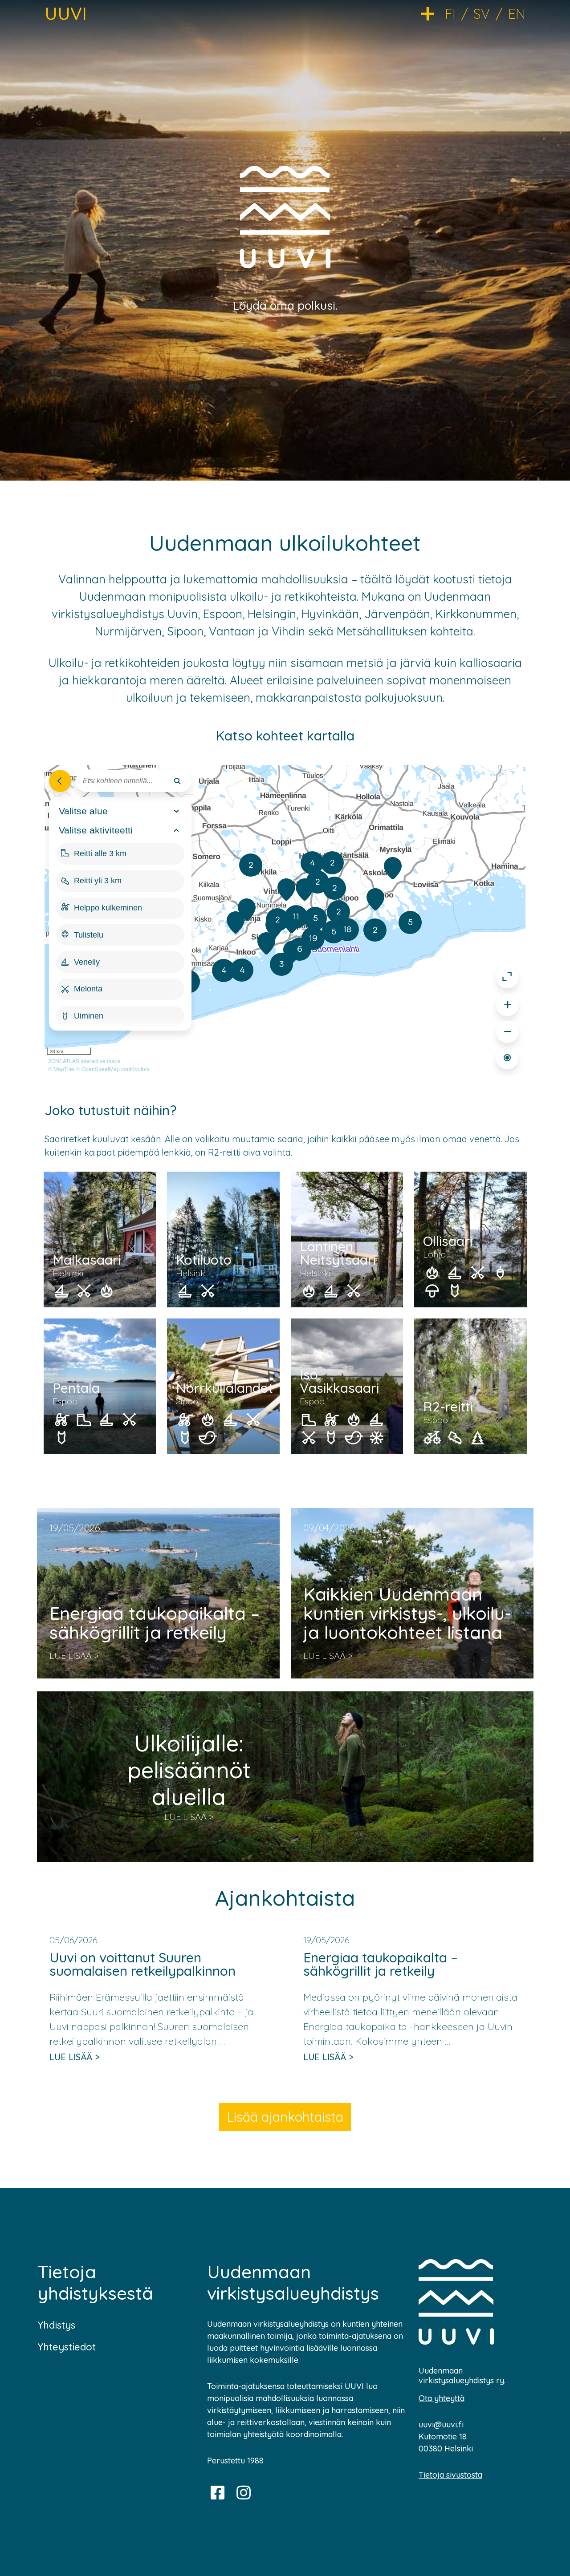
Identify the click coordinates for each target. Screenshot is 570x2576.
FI (450, 14)
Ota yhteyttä (442, 2398)
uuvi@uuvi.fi (441, 2424)
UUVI (66, 13)
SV (482, 14)
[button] (433, 13)
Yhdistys (57, 2325)
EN (517, 14)
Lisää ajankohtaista (285, 2117)
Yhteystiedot (67, 2347)
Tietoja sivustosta (450, 2475)
